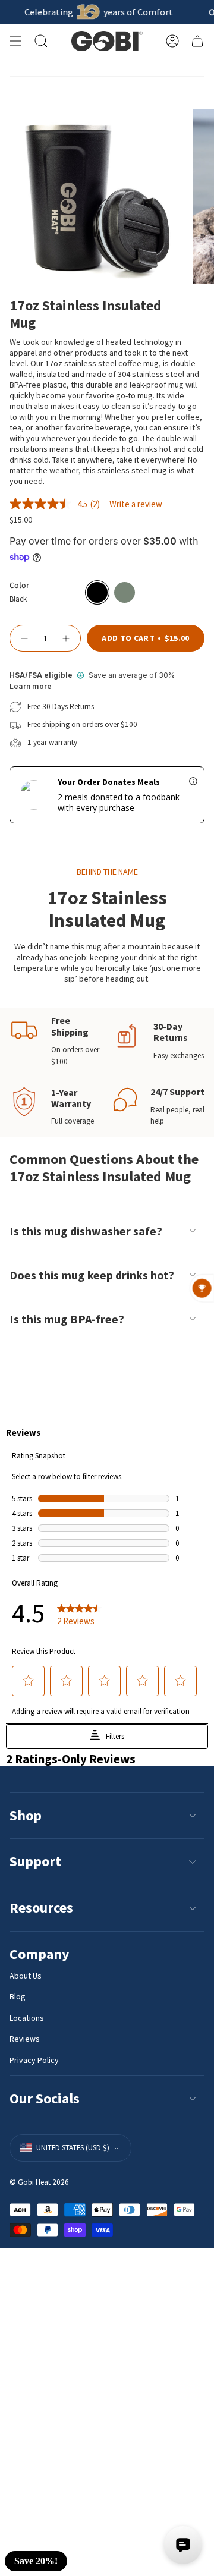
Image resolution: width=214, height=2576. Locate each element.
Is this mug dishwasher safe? (86, 1231)
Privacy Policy (34, 2060)
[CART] (197, 41)
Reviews (25, 2039)
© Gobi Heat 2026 (39, 2182)
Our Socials (45, 2098)
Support (35, 1861)
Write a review (136, 504)
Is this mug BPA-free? (67, 1319)
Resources (41, 1907)
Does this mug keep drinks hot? (92, 1275)
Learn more (31, 687)
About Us (26, 1976)
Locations (27, 2018)
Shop (26, 1815)
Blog (18, 1996)
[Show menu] (15, 41)
